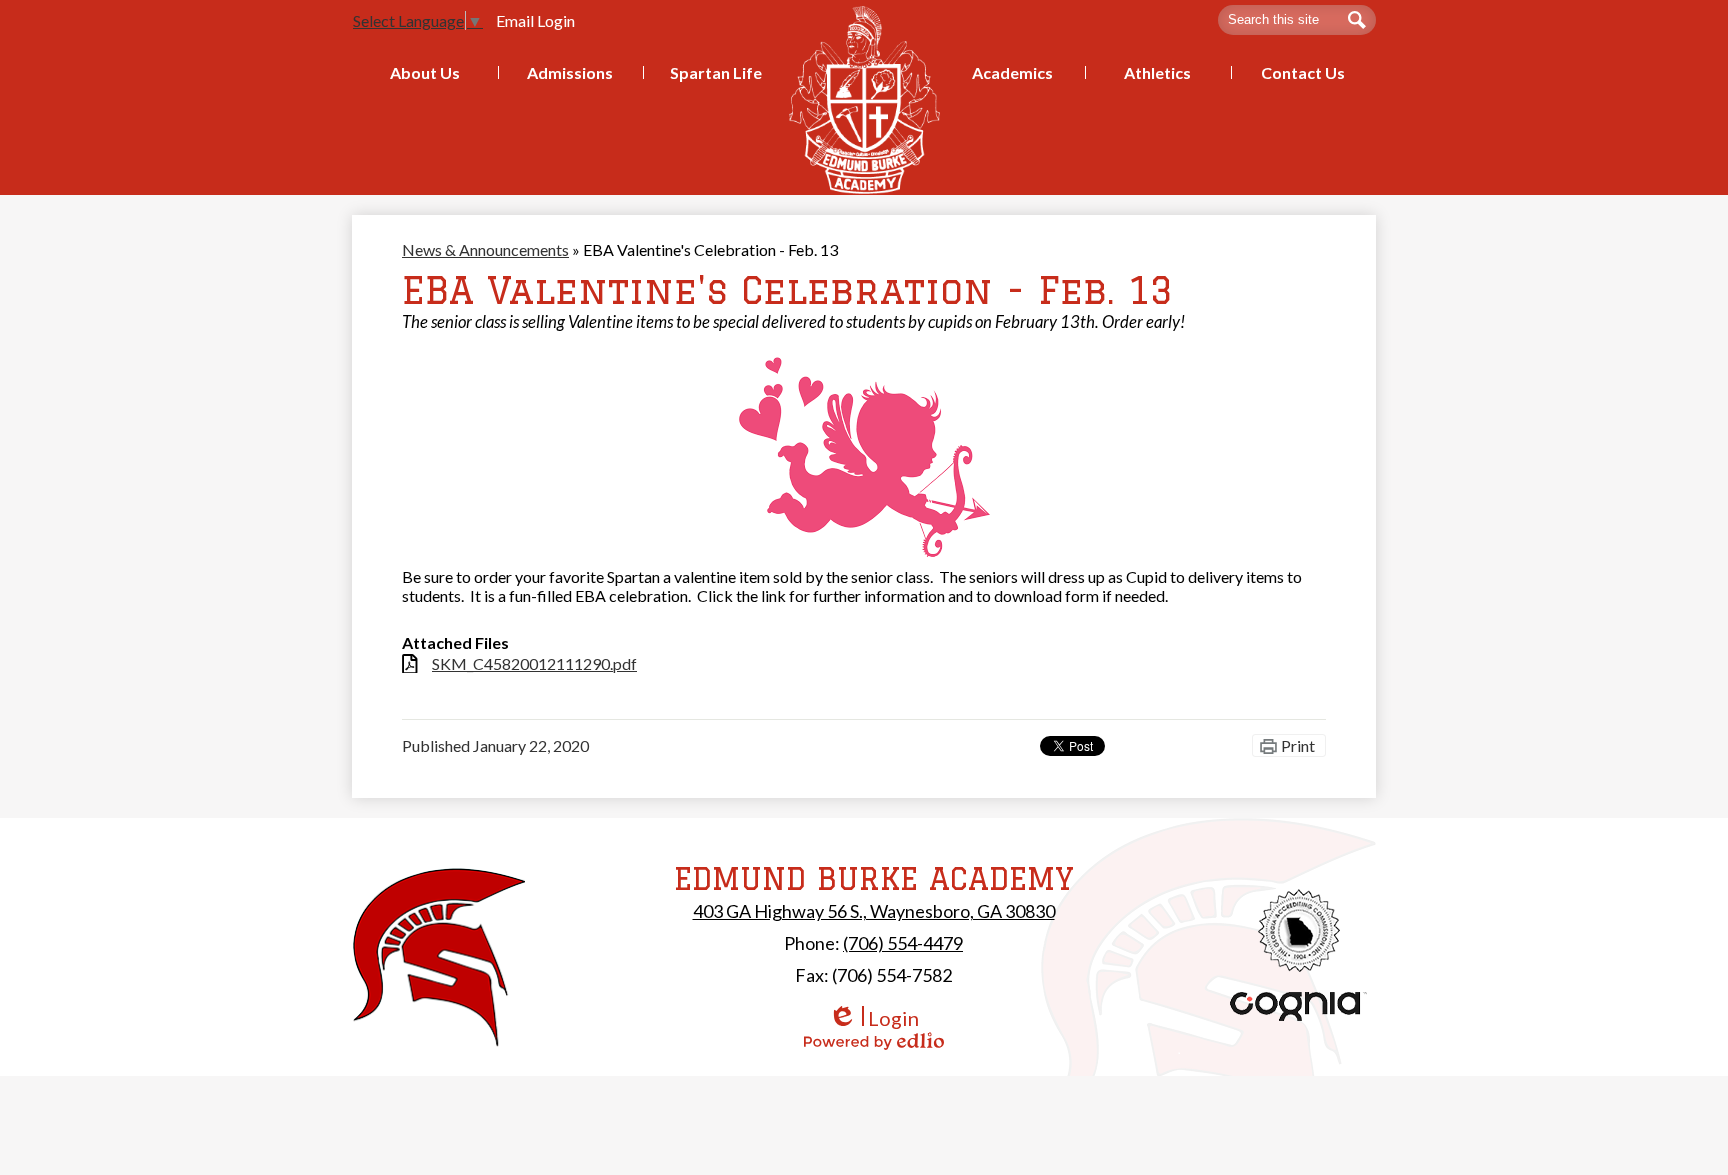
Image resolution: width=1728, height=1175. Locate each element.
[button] (425, 72)
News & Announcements (485, 249)
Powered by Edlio (874, 1041)
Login (873, 1018)
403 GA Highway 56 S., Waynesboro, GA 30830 (874, 911)
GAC (1299, 930)
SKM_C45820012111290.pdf (534, 663)
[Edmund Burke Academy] (864, 99)
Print (1298, 745)
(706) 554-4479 (903, 943)
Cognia (1299, 1006)
